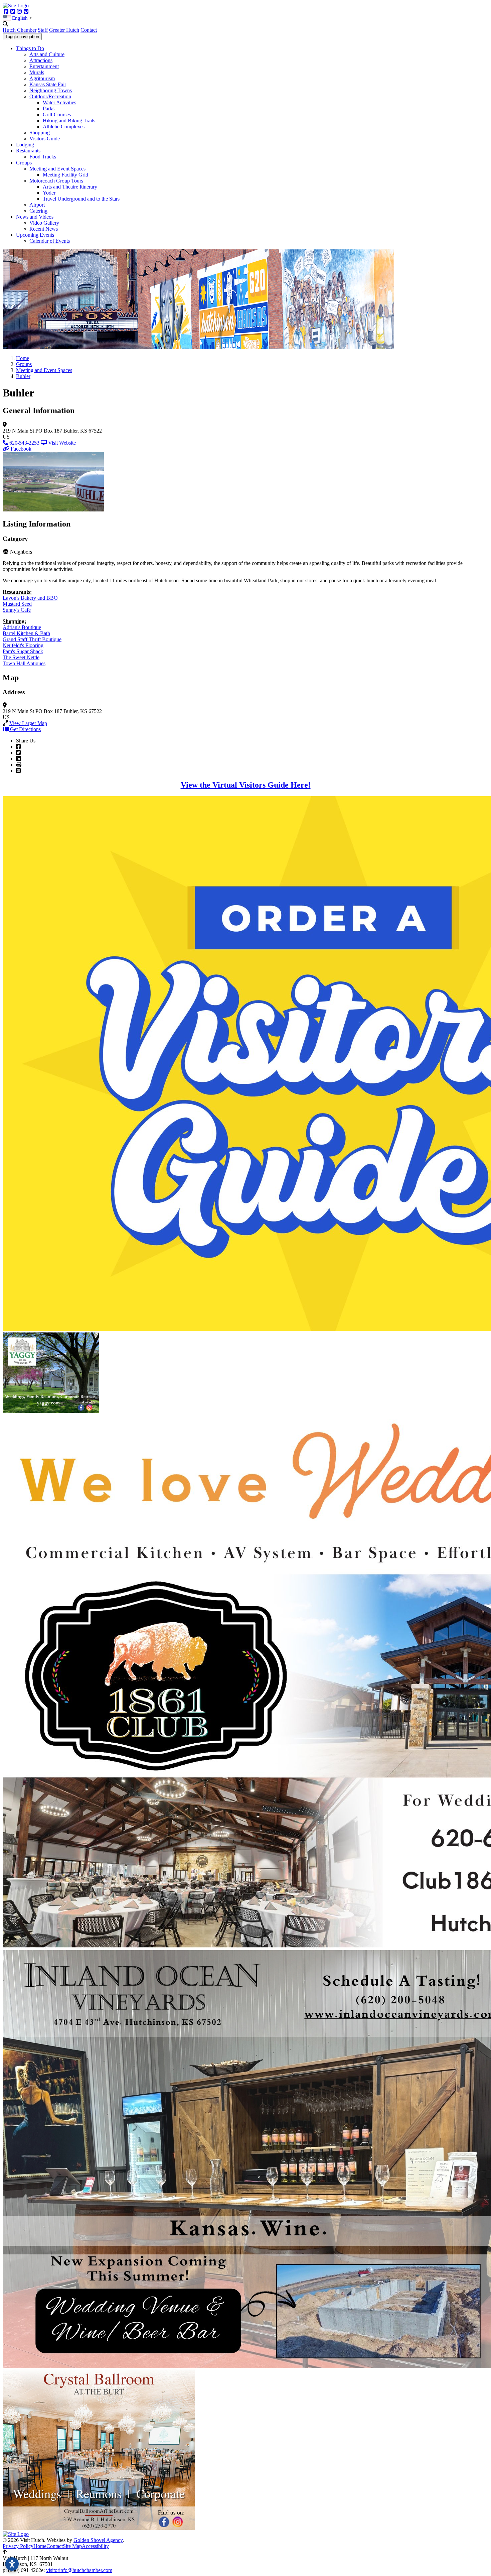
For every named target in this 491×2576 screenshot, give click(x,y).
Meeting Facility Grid (65, 175)
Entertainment (44, 66)
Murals (37, 72)
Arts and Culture (47, 54)
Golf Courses (57, 114)
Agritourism (42, 78)
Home (40, 2546)
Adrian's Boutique (22, 627)
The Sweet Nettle (21, 657)
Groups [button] (24, 163)
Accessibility (95, 2546)
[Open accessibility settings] (12, 2564)
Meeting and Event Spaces (57, 169)
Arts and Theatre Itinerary (70, 187)
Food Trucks (43, 157)
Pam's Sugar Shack (23, 651)
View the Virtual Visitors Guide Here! (246, 785)
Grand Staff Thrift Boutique (32, 639)
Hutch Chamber (20, 30)
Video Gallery (44, 223)
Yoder (49, 193)
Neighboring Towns (51, 90)
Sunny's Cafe (17, 610)
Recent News (44, 229)
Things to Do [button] (30, 48)
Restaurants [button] (28, 151)
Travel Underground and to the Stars (81, 199)
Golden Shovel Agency (98, 2540)
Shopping (40, 133)
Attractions (41, 60)
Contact (89, 30)
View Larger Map (28, 723)
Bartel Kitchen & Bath (26, 633)
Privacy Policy (18, 2546)
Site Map (72, 2546)
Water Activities (59, 102)
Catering (38, 211)
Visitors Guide (45, 139)
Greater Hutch (64, 30)
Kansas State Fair (48, 84)
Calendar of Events (50, 241)
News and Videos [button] (35, 217)
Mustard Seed (17, 604)
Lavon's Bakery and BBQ (30, 598)
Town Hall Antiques (24, 663)
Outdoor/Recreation (50, 96)
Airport (37, 205)
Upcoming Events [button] (35, 235)
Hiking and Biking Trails (69, 121)
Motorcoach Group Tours (56, 181)
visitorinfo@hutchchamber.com (79, 2570)
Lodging (25, 145)
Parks (49, 108)
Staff (43, 30)
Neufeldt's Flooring (23, 645)
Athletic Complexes (64, 127)
